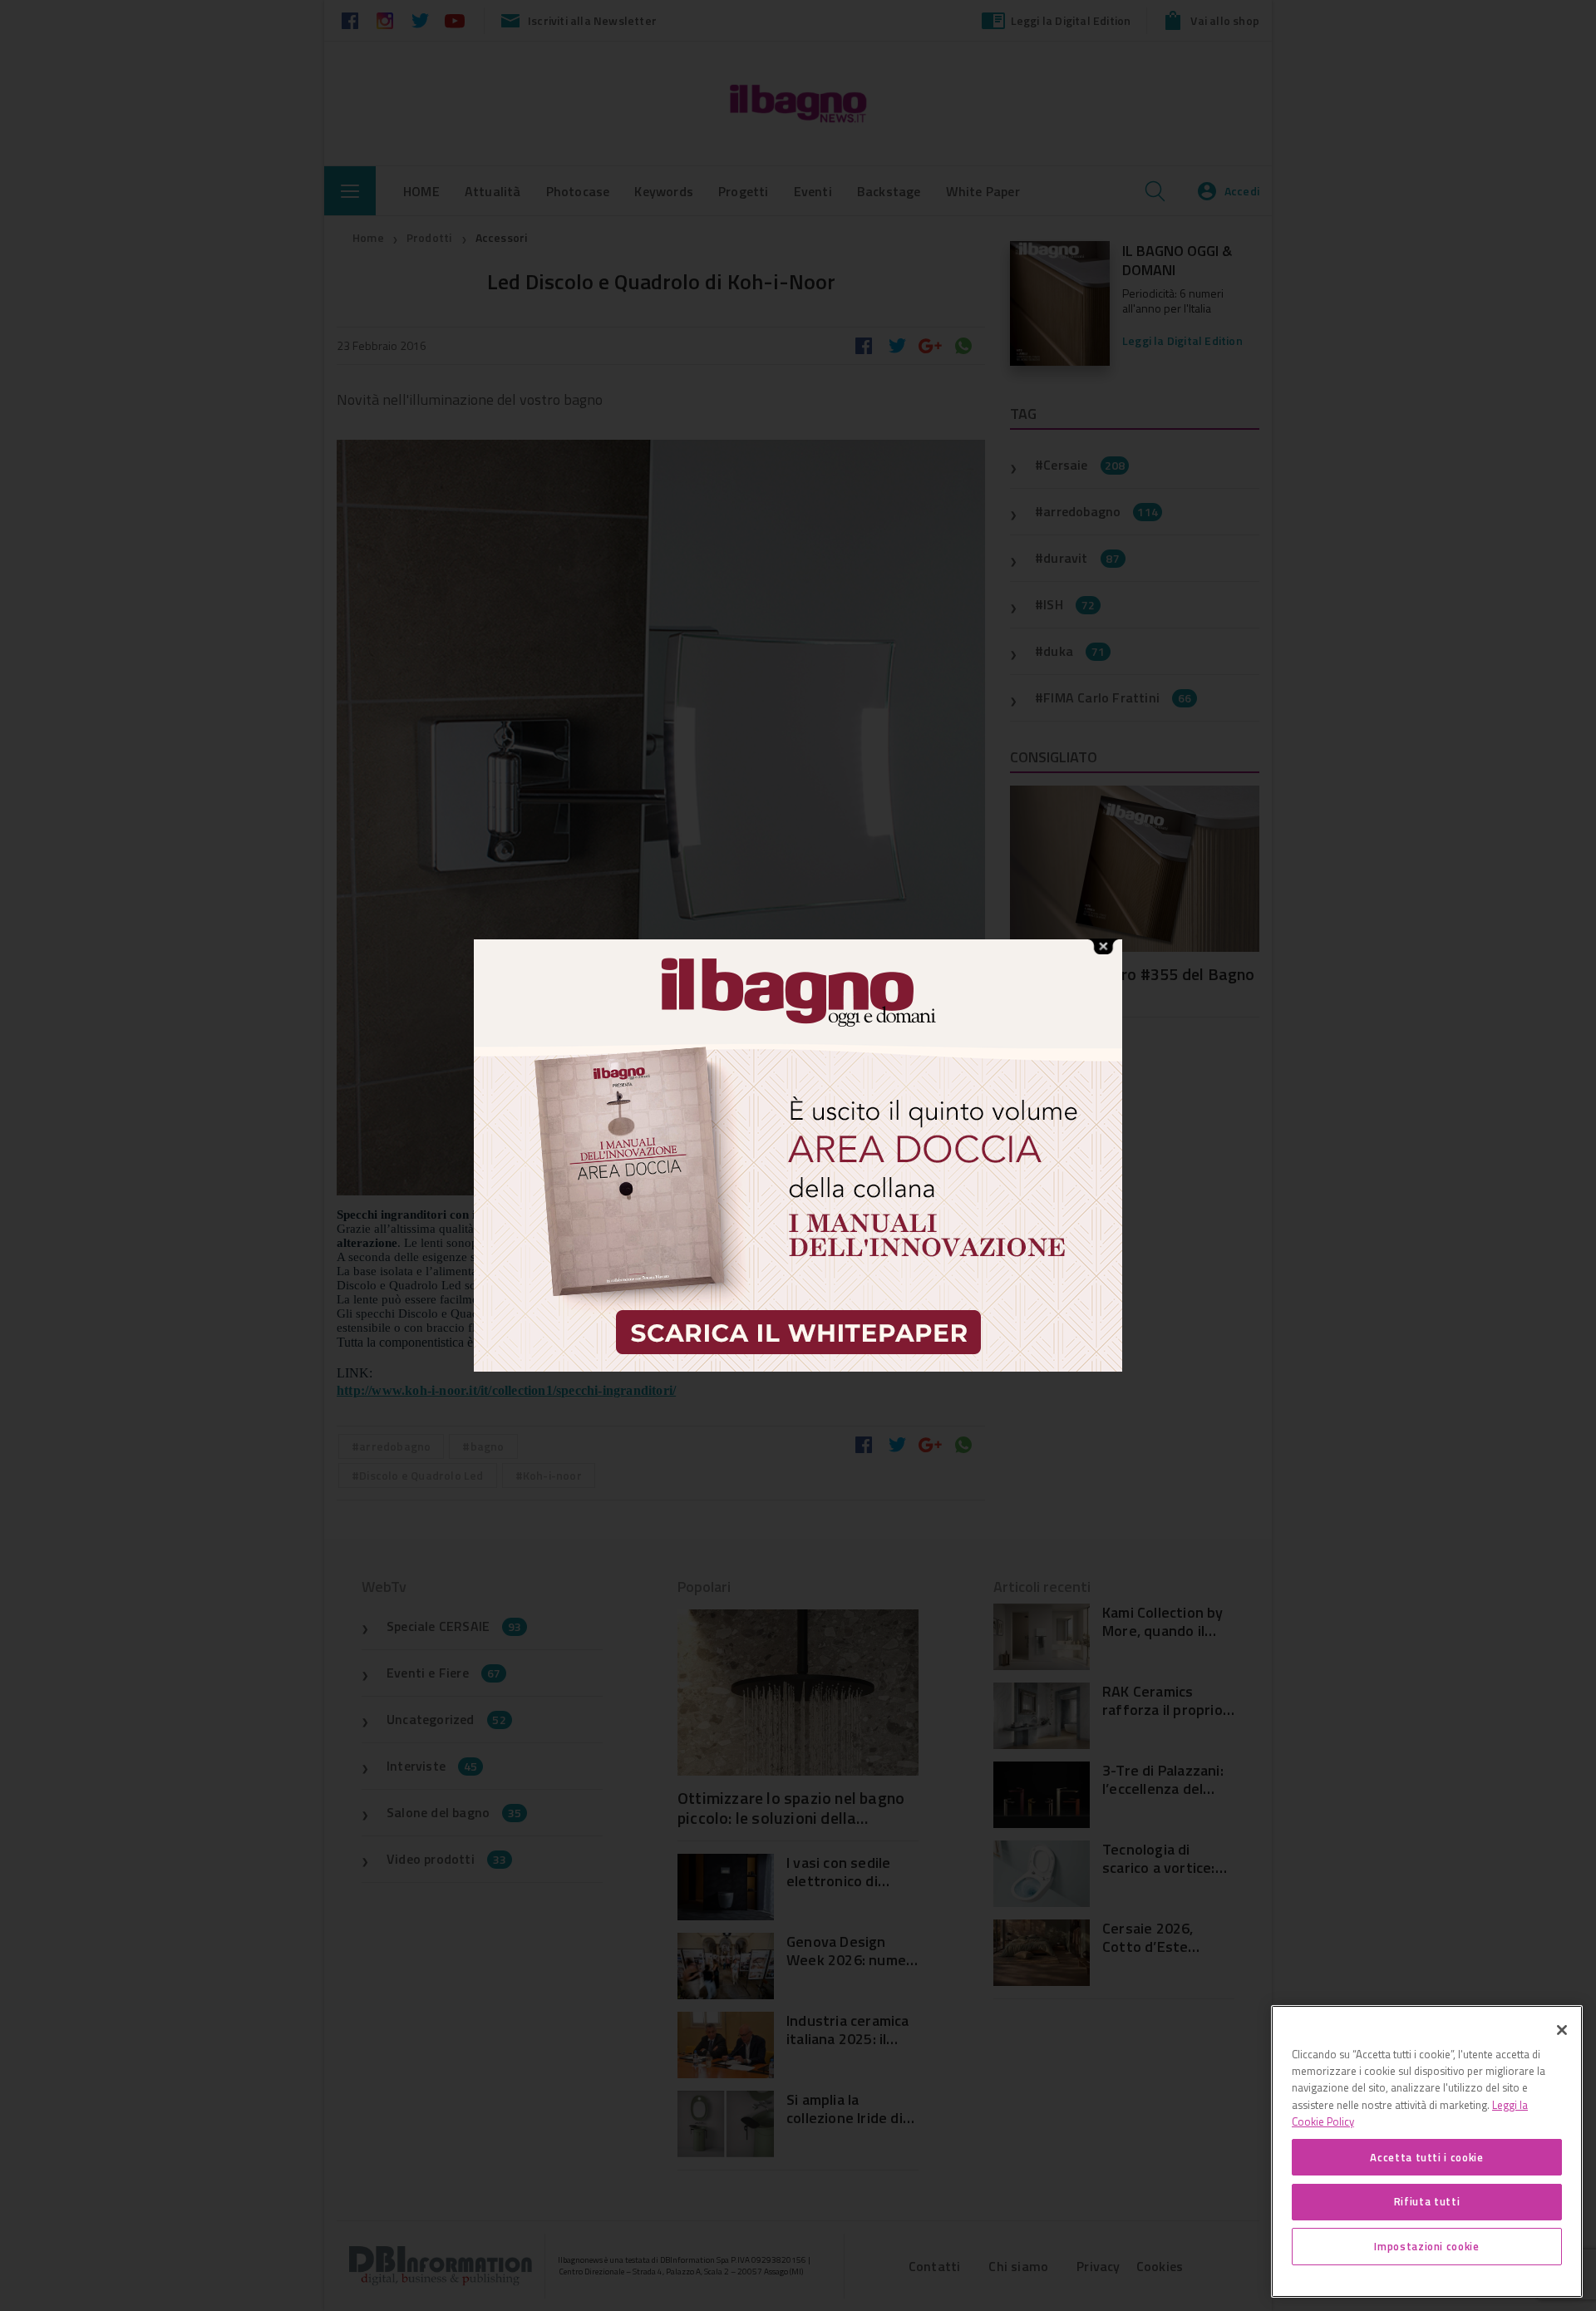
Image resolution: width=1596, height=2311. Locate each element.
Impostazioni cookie (1426, 2246)
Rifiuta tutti (1427, 2201)
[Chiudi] (1562, 2030)
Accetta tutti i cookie (1426, 2156)
